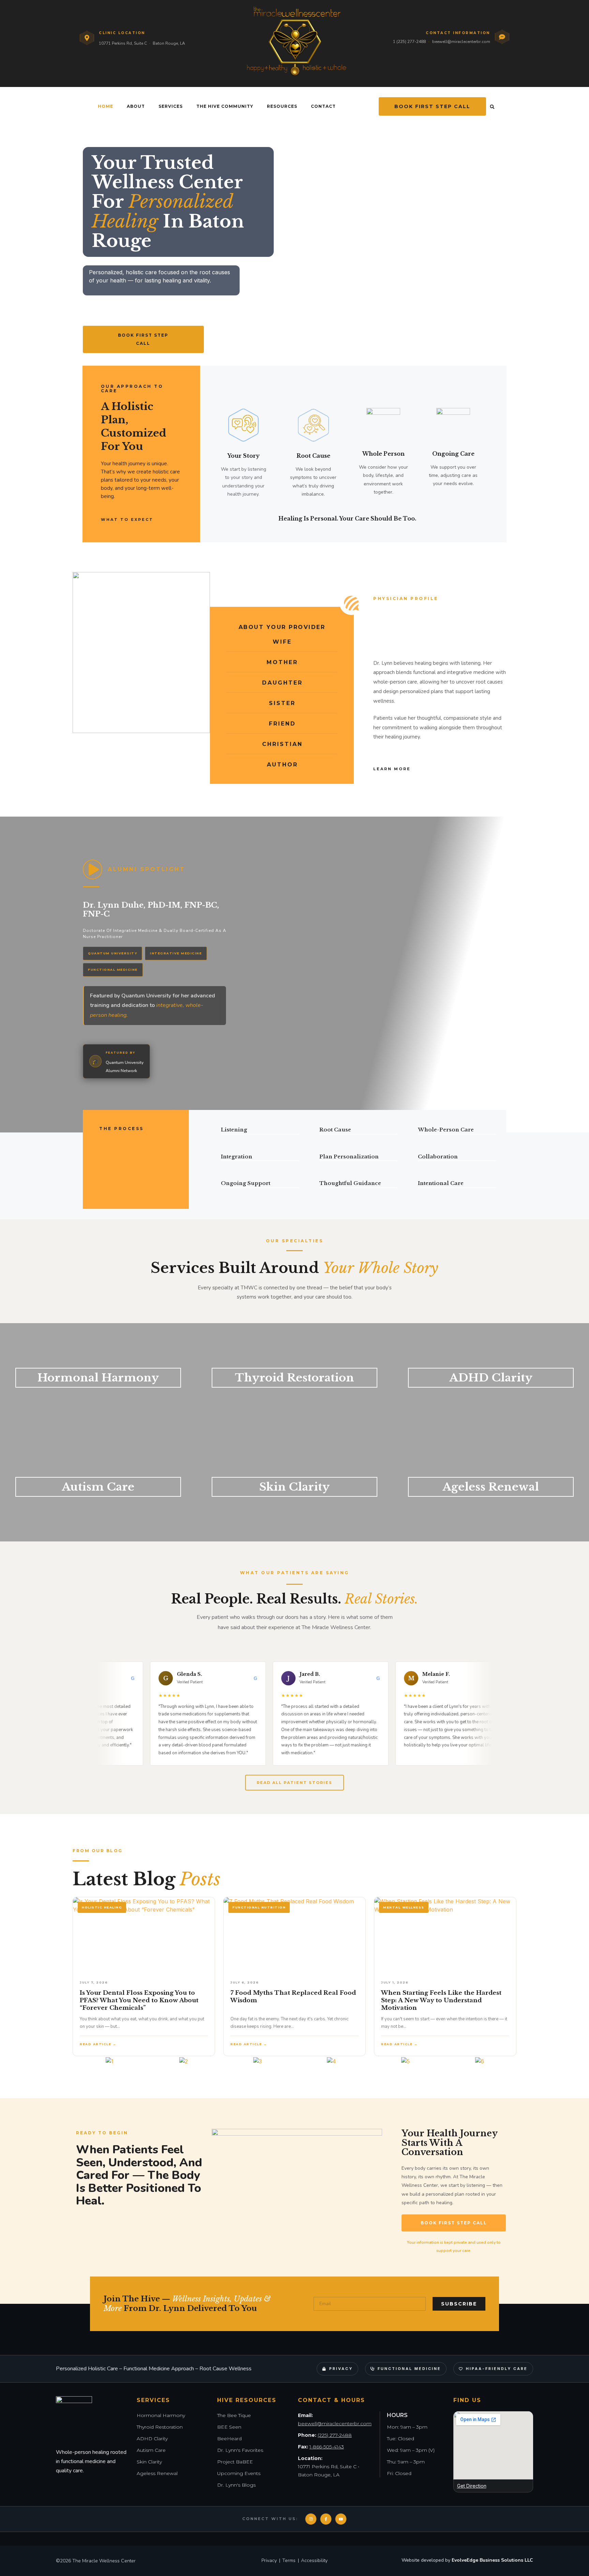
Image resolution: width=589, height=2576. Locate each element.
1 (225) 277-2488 (409, 42)
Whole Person (383, 454)
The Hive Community (225, 106)
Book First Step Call (432, 106)
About (136, 106)
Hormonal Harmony (98, 1378)
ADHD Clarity (491, 1378)
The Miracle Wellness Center (104, 2561)
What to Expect (127, 519)
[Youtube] (341, 2519)
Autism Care (98, 1487)
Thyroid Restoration (294, 1378)
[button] (492, 107)
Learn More (392, 769)
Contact (323, 106)
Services (171, 106)
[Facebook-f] (326, 2519)
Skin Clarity (294, 1487)
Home (105, 106)
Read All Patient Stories (294, 1783)
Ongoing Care (453, 454)
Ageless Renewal (491, 1487)
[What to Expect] (159, 519)
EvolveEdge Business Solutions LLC (492, 2560)
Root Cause (313, 456)
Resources (282, 106)
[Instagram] (311, 2519)
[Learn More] (417, 769)
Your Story (244, 456)
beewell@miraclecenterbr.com (461, 42)
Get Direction (472, 2486)
